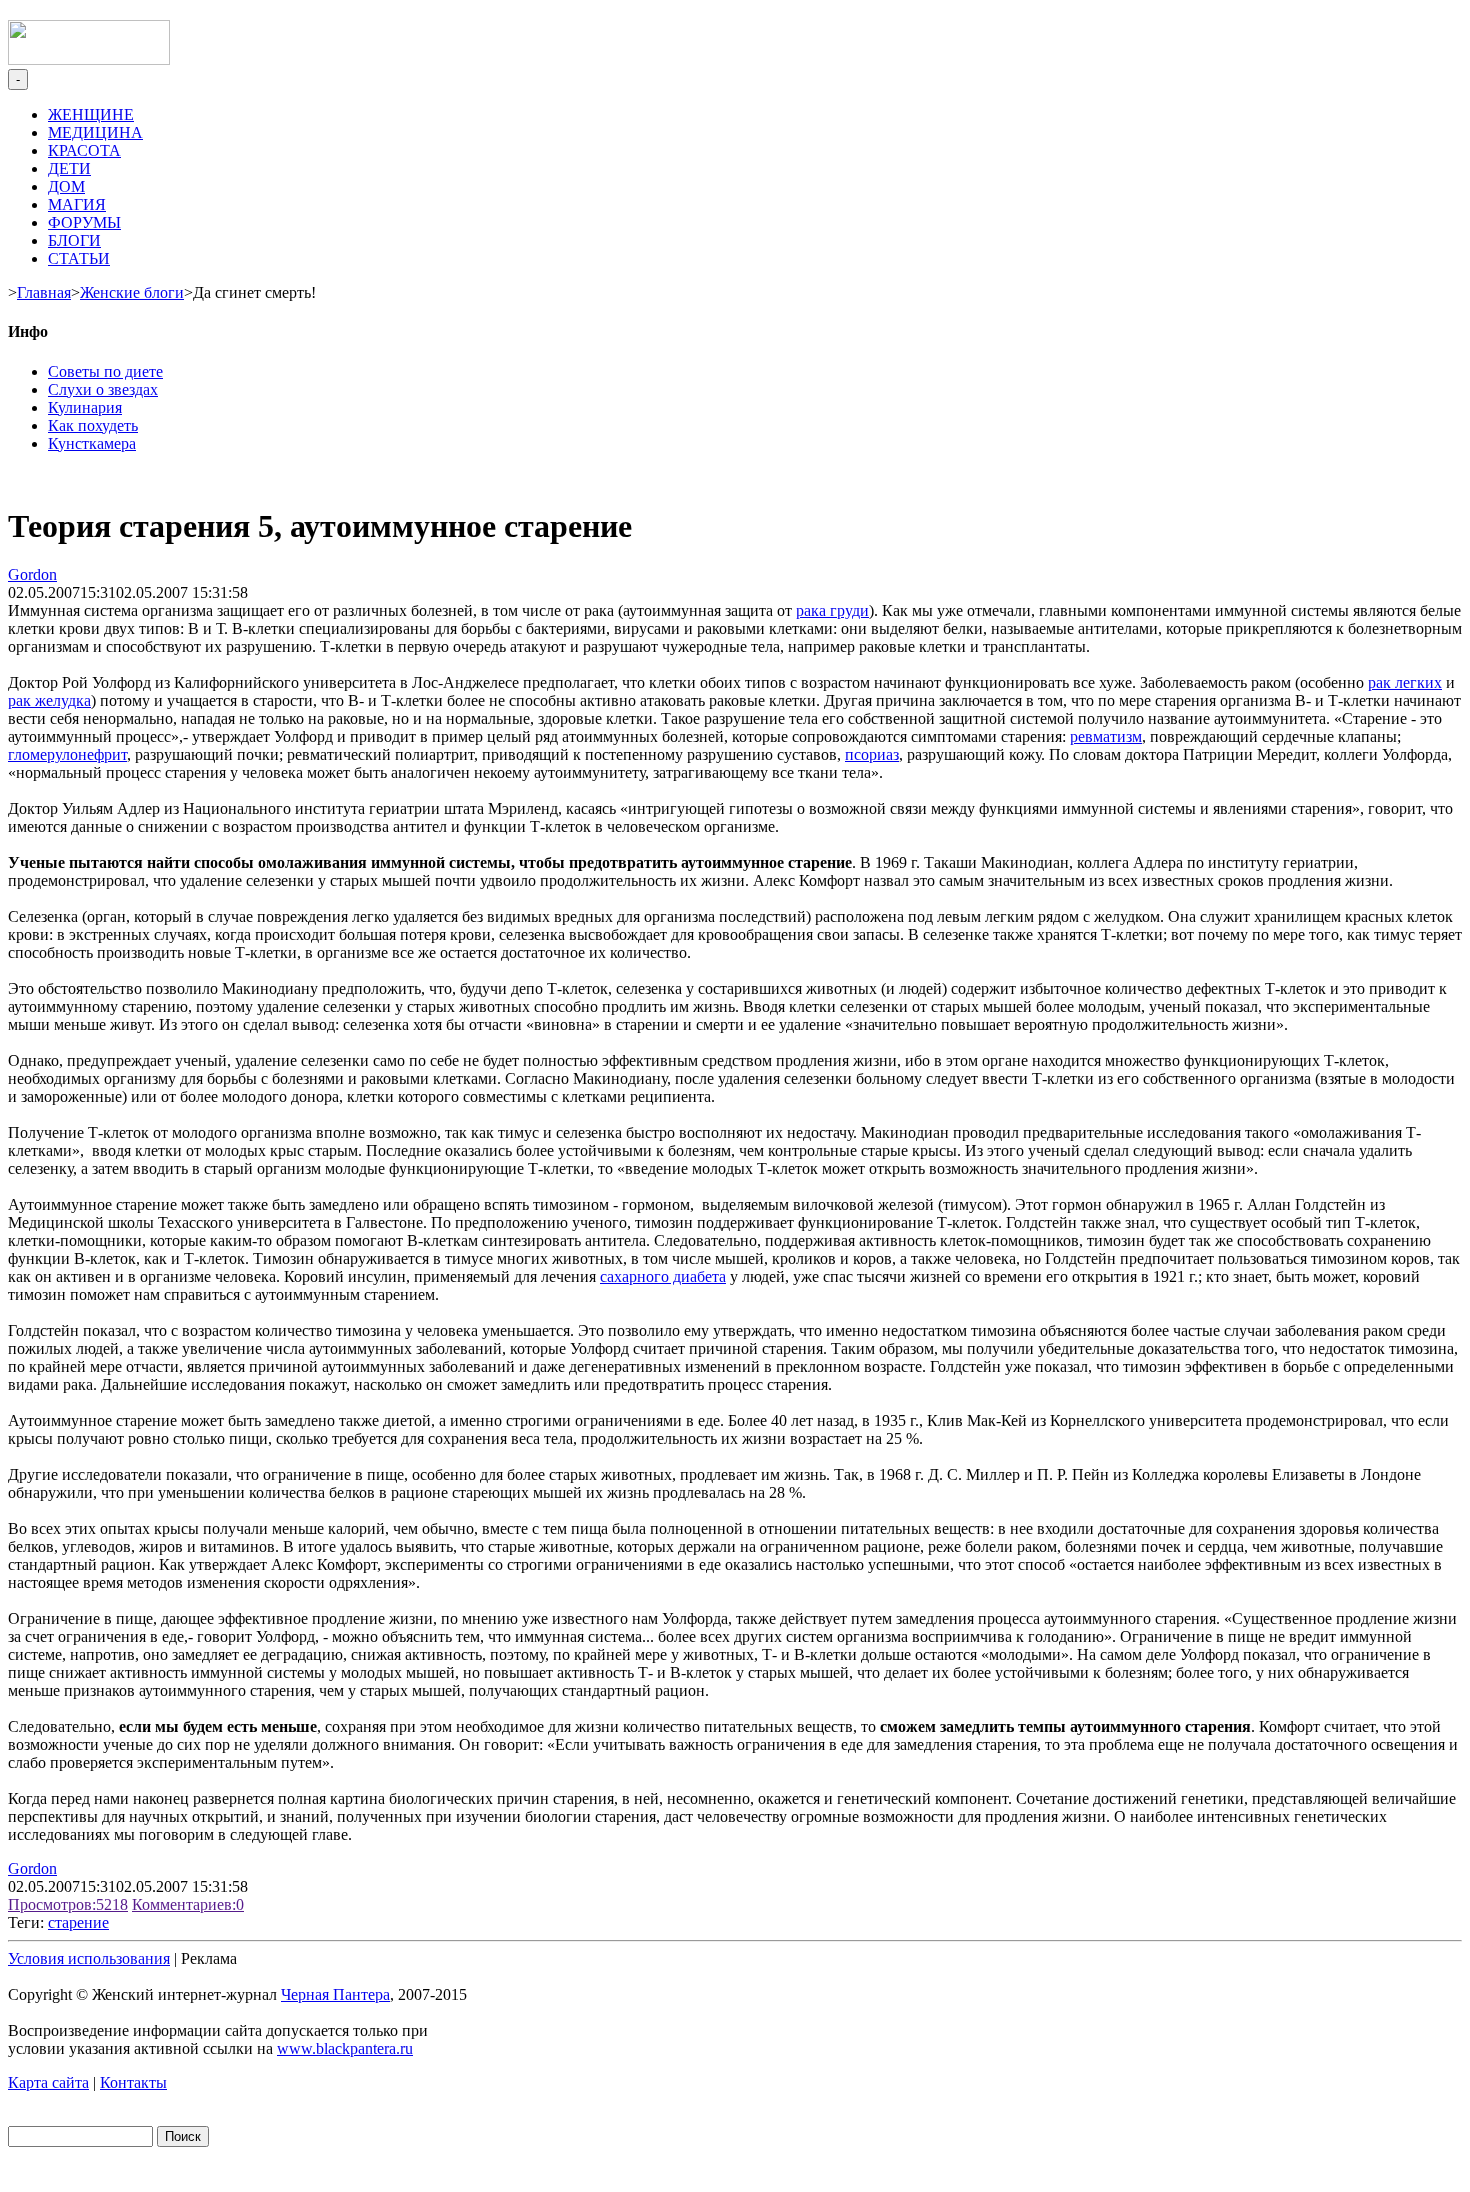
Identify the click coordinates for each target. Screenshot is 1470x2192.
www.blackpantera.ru (345, 2048)
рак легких (1405, 682)
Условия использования (89, 1958)
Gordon (32, 574)
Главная (44, 292)
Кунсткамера (92, 443)
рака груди (832, 610)
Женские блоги (132, 292)
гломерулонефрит (67, 754)
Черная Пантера (335, 1994)
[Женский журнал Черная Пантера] (89, 59)
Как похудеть (93, 425)
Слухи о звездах (103, 389)
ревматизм (1106, 736)
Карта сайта (48, 2082)
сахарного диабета (663, 1276)
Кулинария (85, 407)
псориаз (872, 754)
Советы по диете (105, 371)
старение (78, 1922)
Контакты (133, 2082)
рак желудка (49, 700)
